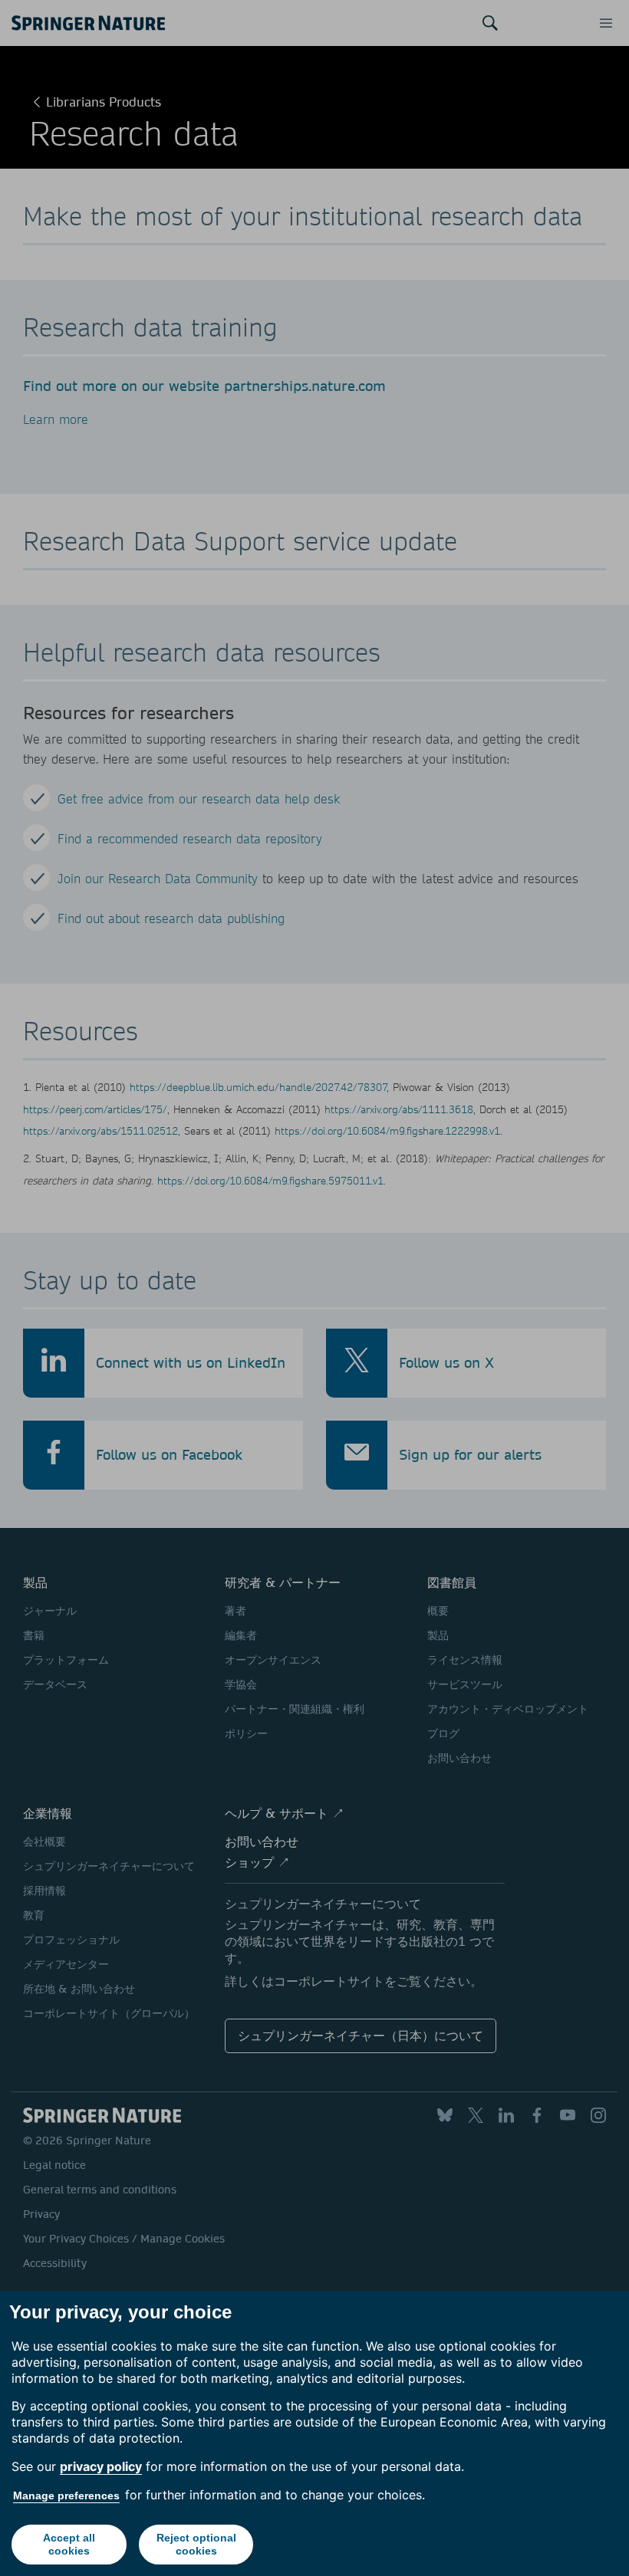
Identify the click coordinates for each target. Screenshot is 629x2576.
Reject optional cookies (196, 2544)
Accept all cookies (69, 2544)
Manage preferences (66, 2495)
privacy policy (101, 2466)
